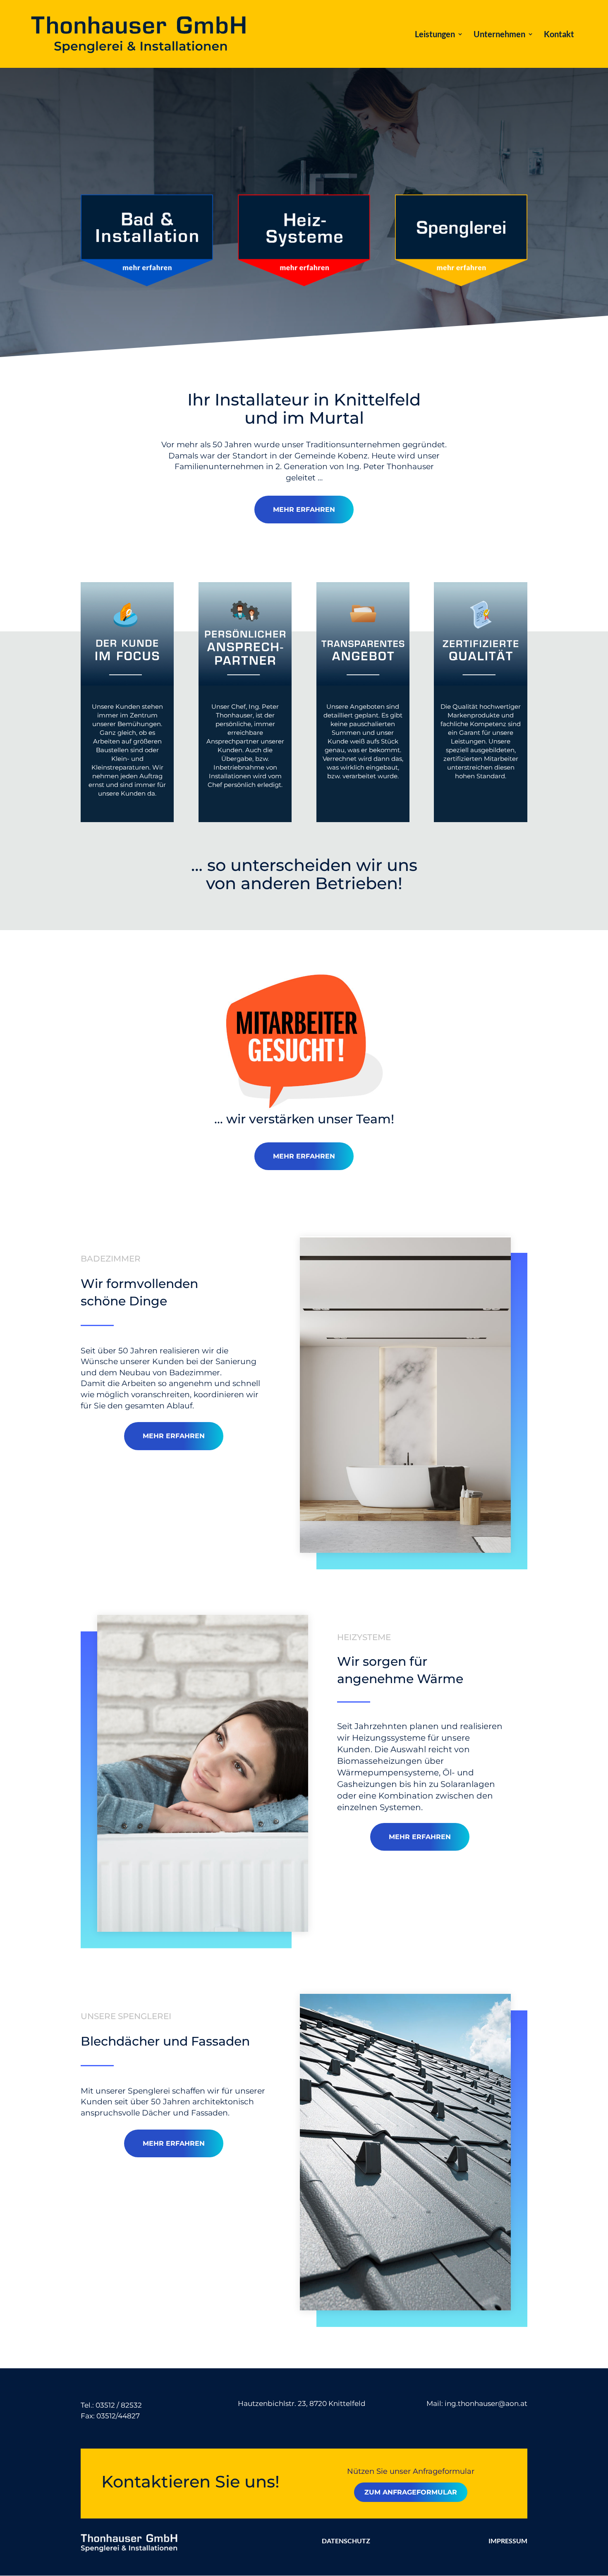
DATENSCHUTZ (346, 2541)
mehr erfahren (304, 510)
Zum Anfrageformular (411, 2492)
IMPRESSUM (508, 2541)
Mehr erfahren (304, 1156)
